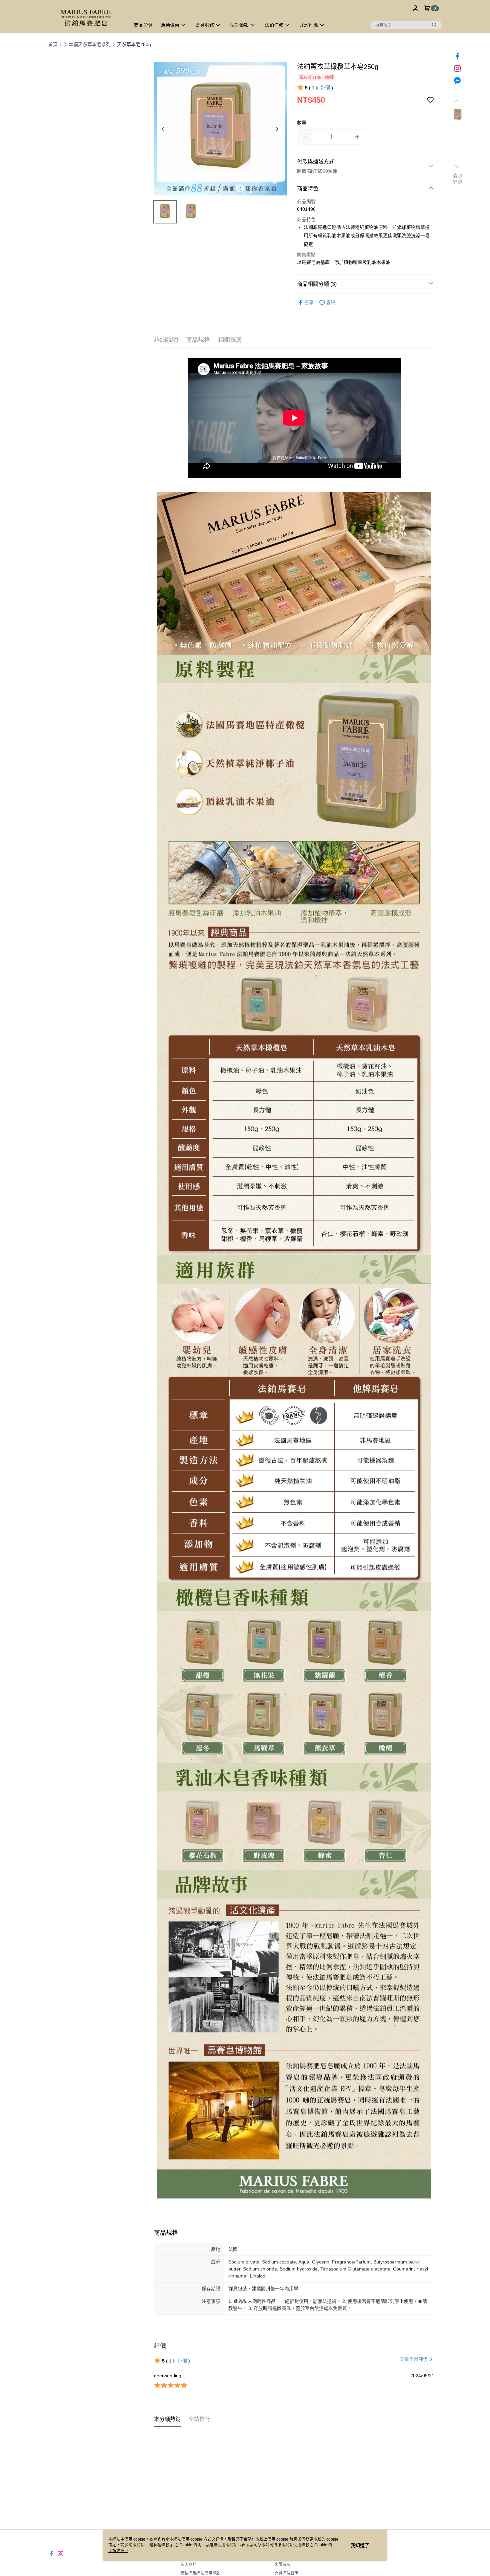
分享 (309, 302)
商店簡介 (188, 2565)
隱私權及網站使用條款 (200, 2573)
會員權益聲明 (286, 2573)
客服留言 (282, 2565)
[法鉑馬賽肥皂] (85, 18)
